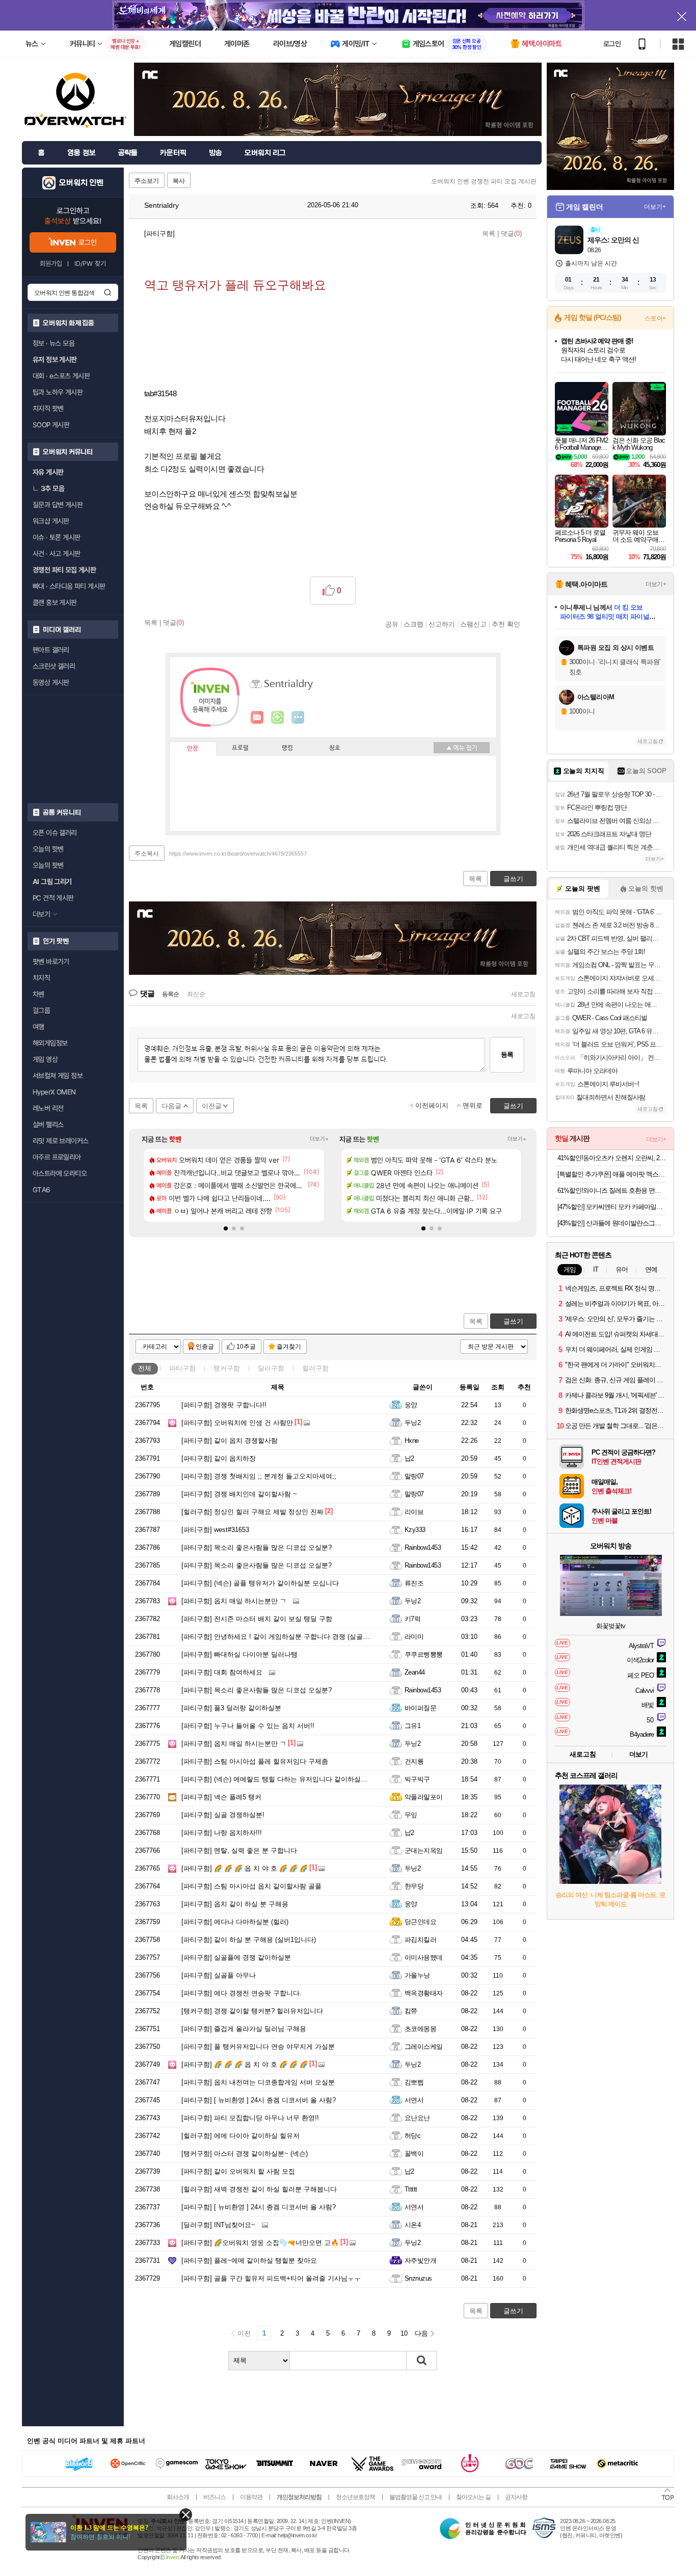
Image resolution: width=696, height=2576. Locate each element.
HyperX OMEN (54, 1092)
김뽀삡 (414, 2082)
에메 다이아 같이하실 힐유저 (240, 2136)
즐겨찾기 (289, 1347)
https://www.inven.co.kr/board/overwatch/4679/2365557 (238, 854)
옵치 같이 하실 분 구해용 (235, 1904)
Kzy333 (415, 1530)
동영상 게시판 (51, 682)
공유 (392, 624)
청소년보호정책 (355, 2497)
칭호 (335, 748)
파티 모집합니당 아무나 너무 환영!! (250, 2118)
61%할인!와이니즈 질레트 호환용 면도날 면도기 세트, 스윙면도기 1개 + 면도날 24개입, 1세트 (612, 1190)
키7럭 (412, 1619)
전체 (145, 1368)
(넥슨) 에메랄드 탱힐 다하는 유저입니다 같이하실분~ (276, 1779)
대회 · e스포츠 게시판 (61, 376)
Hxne (412, 1441)
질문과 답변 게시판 (58, 505)
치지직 (41, 978)
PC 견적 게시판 (53, 898)
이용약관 (251, 2497)
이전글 (212, 1106)
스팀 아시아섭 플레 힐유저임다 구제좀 (255, 1761)
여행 (38, 1027)
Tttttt (411, 2189)
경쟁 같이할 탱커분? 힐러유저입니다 (252, 2011)
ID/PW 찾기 (90, 264)
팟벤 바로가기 (51, 962)
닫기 (186, 2515)
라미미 (414, 1637)
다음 (421, 2333)
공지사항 (516, 2497)
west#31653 (215, 1530)
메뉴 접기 (462, 748)
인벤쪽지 (257, 718)
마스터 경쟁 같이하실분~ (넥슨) (245, 2154)
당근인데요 (420, 1922)
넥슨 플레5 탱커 (221, 1797)
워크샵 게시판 (51, 521)
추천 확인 (506, 624)
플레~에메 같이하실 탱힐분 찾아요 (249, 2260)
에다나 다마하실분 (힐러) (235, 1922)
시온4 (412, 2225)
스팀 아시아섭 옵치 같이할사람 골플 (251, 1886)
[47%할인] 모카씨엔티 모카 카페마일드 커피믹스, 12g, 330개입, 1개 (612, 1207)
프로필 (240, 748)
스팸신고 (473, 624)
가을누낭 (417, 1975)
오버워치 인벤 (81, 183)
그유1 (412, 1726)
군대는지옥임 (424, 1851)
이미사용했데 (424, 1957)
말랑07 (414, 1476)
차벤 (38, 994)
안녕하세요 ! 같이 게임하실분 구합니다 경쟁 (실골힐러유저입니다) (296, 1637)
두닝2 (412, 1423)
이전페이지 (432, 1105)
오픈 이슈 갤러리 (55, 833)
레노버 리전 (48, 1108)
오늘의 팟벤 (48, 865)
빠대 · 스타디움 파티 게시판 (69, 586)
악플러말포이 (424, 1797)
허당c (412, 2136)
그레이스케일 (424, 2047)
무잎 (411, 1815)
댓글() (511, 234)
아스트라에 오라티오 (60, 1173)
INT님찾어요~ (218, 2225)
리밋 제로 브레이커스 (60, 1141)
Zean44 (415, 1672)
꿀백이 (414, 2154)
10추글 (246, 1347)
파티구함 (182, 1368)
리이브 (414, 1512)
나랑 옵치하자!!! (222, 1833)
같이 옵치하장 (219, 1458)
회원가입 (51, 264)
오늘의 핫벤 (48, 849)
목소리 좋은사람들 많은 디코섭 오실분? (257, 1547)
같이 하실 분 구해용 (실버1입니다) (249, 1940)
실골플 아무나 (219, 1975)
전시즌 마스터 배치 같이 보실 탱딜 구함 (257, 1619)
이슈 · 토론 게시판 (56, 537)
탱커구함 (227, 1368)
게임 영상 (45, 1059)
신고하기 (442, 624)
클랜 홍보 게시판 (55, 602)
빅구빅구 (417, 1779)
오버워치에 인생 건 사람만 (237, 1423)
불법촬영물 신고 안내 (416, 2497)
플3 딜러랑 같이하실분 (231, 1708)
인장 (193, 749)
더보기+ (319, 1139)
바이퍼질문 (420, 1708)
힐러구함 (315, 1368)
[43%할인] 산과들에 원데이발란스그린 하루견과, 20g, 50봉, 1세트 (612, 1223)
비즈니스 (215, 2497)
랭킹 (287, 748)
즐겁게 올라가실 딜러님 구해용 (244, 2029)
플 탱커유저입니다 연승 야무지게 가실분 (258, 2047)
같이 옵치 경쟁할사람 (230, 1441)
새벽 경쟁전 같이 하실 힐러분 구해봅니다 (259, 2189)
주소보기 (147, 181)
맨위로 (473, 1105)
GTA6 (42, 1190)
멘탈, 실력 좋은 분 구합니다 (239, 1851)
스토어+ (655, 318)
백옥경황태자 (424, 1993)
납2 (409, 1458)
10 (404, 2333)
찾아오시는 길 (473, 2497)
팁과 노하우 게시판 (58, 392)
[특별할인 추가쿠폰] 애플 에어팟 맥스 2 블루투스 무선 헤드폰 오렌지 (612, 1174)
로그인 (612, 44)
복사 (179, 181)
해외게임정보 (50, 1043)
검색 (108, 292)
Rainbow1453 (423, 1547)
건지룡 (414, 1761)
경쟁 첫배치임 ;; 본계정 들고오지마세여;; (259, 1476)
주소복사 (147, 854)
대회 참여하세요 (222, 1672)
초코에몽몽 (420, 2029)
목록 (489, 234)
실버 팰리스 (48, 1125)
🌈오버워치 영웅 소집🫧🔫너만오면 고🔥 (260, 2243)
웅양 (411, 1405)
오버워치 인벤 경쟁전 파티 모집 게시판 (484, 181)
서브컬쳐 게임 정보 (58, 1076)
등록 (507, 1054)
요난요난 (417, 2118)
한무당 (414, 1886)
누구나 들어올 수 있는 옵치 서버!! (248, 1726)
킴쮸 (411, 2011)
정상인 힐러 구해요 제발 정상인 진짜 (252, 1512)
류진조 (414, 1583)
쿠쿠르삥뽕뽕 (424, 1654)
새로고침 (523, 994)
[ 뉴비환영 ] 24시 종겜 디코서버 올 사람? (259, 2100)
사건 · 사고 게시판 (56, 554)
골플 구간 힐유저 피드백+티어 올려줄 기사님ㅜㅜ (271, 2278)
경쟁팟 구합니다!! (224, 1405)
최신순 (196, 994)
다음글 (171, 1106)
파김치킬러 (420, 1940)
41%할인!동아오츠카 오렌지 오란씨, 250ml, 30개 (612, 1158)
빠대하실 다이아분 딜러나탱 (239, 1654)
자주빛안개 (420, 2260)
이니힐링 (278, 718)
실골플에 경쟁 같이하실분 (236, 1957)
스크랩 (413, 624)
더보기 (298, 718)
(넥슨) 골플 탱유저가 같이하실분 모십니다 (260, 1583)
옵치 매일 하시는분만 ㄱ (234, 1601)
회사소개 (178, 2497)
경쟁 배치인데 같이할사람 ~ (239, 1494)
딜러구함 (271, 1368)
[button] (226, 1228)
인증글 (205, 1347)
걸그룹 (41, 1010)
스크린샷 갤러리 (54, 666)
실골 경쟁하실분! (223, 1815)
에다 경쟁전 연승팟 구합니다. (242, 1993)
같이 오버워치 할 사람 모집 (238, 2171)
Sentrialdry (160, 205)
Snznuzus (418, 2278)
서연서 (414, 2100)
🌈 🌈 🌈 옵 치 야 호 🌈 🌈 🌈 (245, 1868)
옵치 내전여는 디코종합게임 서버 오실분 (258, 2082)
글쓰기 (513, 1321)
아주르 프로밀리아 (57, 1157)
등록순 (170, 994)
